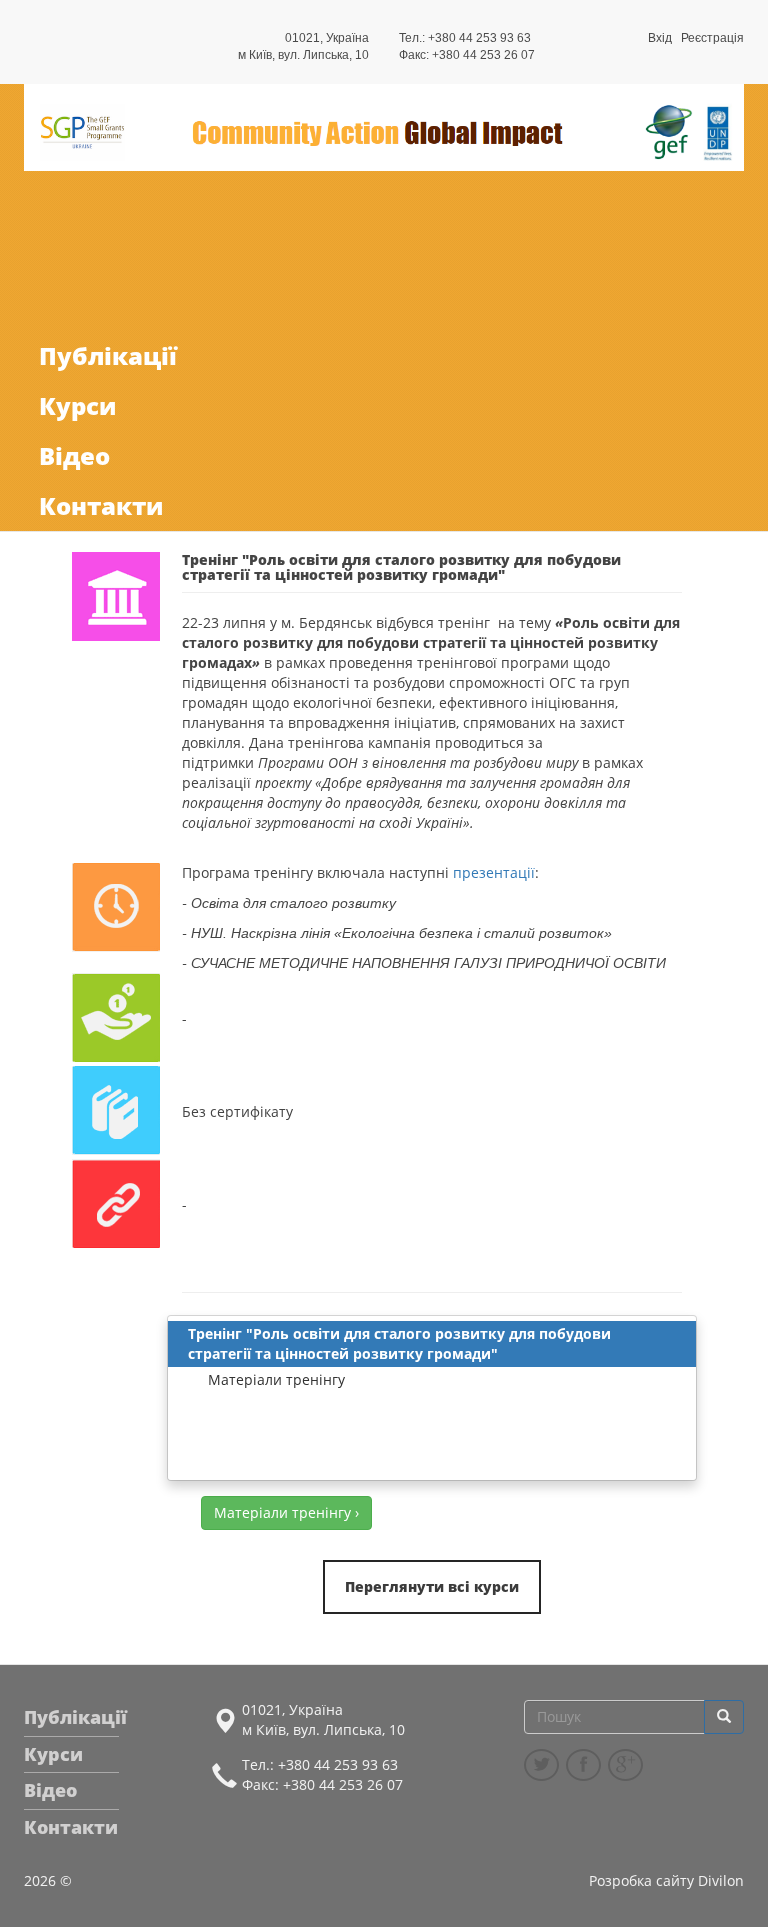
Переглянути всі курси (432, 1586)
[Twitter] (541, 1765)
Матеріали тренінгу (276, 1379)
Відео (74, 455)
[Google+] (625, 1765)
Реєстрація (712, 38)
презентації (494, 872)
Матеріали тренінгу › (286, 1512)
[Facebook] (583, 1765)
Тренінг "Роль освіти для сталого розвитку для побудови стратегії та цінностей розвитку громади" (399, 1343)
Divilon (721, 1880)
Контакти (101, 505)
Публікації (108, 355)
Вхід (660, 38)
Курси (77, 405)
